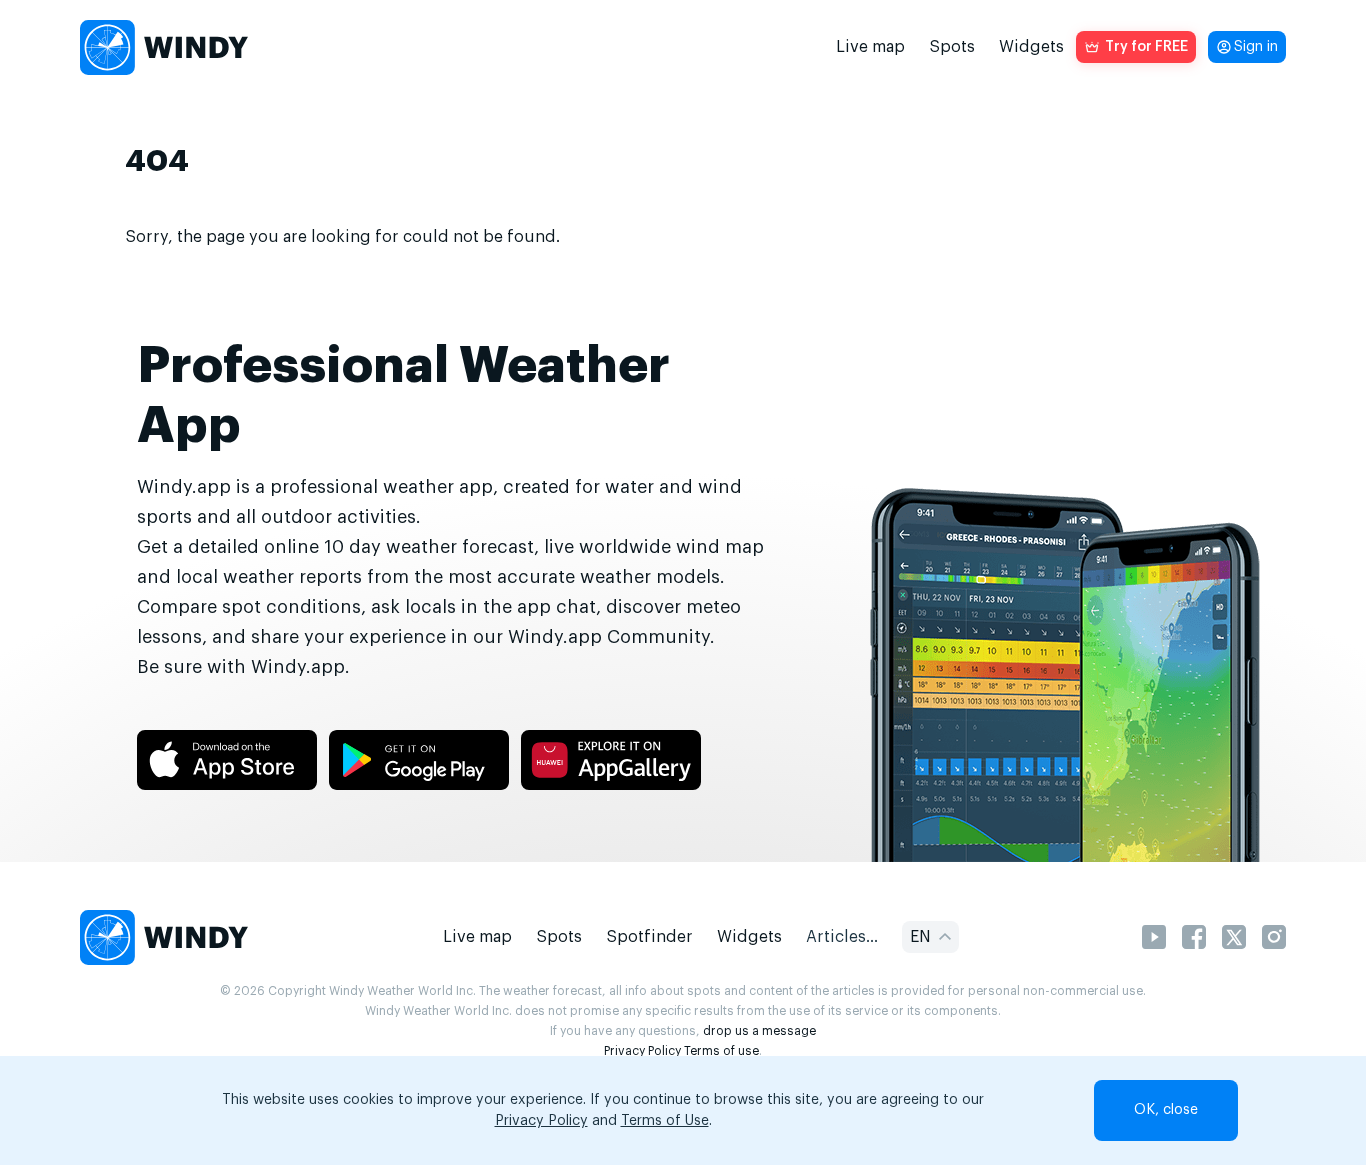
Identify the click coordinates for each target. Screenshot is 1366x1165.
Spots (952, 47)
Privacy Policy (642, 1051)
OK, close (1166, 1110)
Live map (870, 47)
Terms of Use (665, 1121)
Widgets (1031, 47)
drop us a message (759, 1031)
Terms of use (721, 1051)
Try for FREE (1146, 47)
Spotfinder (649, 937)
